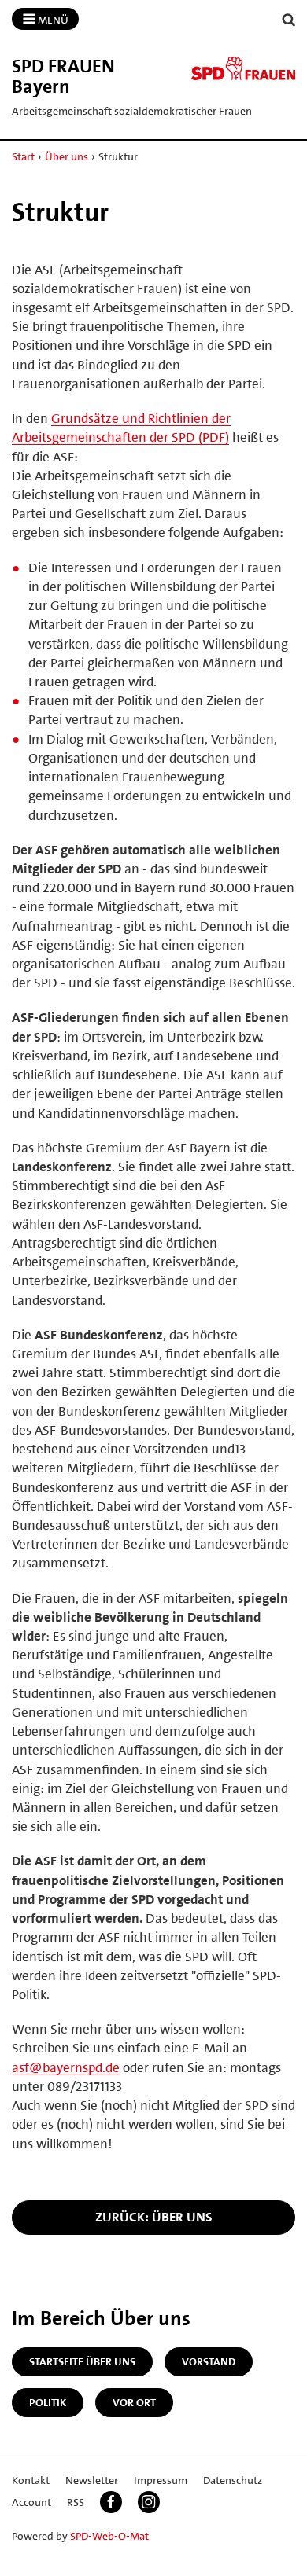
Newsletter (92, 2480)
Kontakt (31, 2480)
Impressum (161, 2480)
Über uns (67, 156)
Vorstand (209, 2361)
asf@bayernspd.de (66, 2067)
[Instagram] (149, 2502)
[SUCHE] (289, 20)
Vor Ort (134, 2402)
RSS (76, 2502)
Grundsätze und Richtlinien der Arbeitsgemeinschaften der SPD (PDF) (121, 428)
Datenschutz (233, 2480)
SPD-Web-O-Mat (109, 2536)
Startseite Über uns (82, 2361)
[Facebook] (111, 2502)
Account (31, 2502)
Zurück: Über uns (154, 2217)
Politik (48, 2402)
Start (23, 156)
